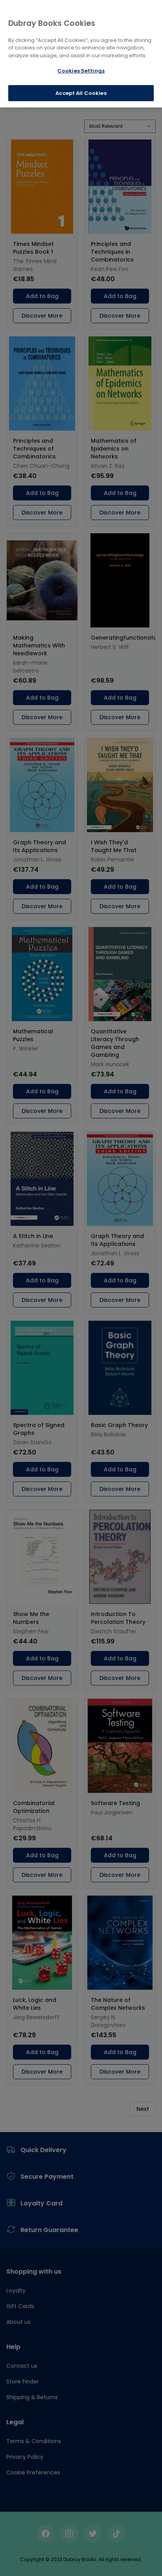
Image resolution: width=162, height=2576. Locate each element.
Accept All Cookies (81, 93)
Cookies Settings (81, 71)
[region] (81, 54)
